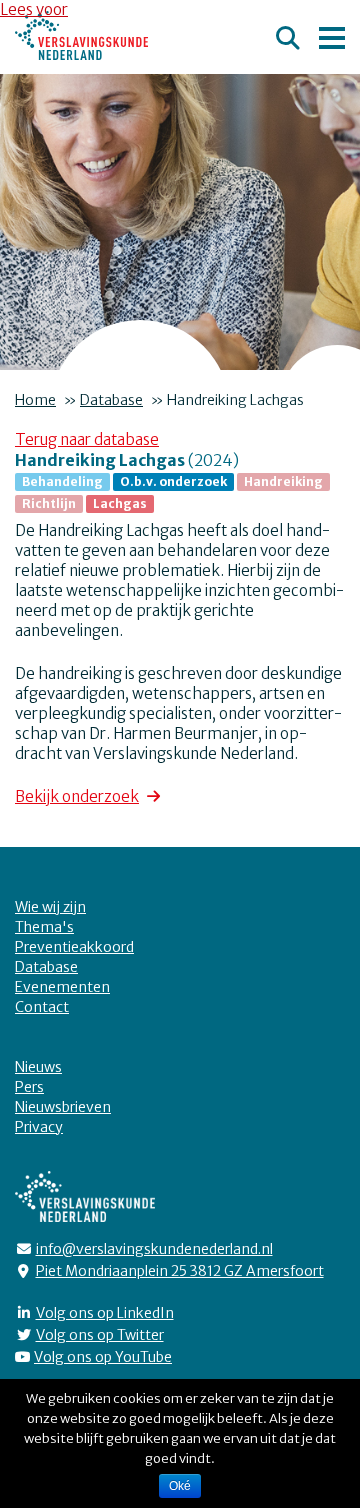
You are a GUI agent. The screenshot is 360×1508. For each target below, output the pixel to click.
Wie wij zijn (50, 907)
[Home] (81, 35)
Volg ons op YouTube (103, 1357)
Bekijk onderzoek (77, 796)
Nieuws (38, 1067)
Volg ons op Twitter (100, 1335)
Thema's (44, 927)
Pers (29, 1087)
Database (111, 400)
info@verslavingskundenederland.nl (154, 1249)
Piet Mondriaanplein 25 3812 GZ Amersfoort (180, 1271)
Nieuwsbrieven (63, 1107)
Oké (180, 1486)
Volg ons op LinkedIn (105, 1313)
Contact (42, 1007)
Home (35, 400)
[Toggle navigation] (332, 35)
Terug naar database (87, 439)
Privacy (39, 1127)
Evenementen (62, 987)
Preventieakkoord (74, 947)
